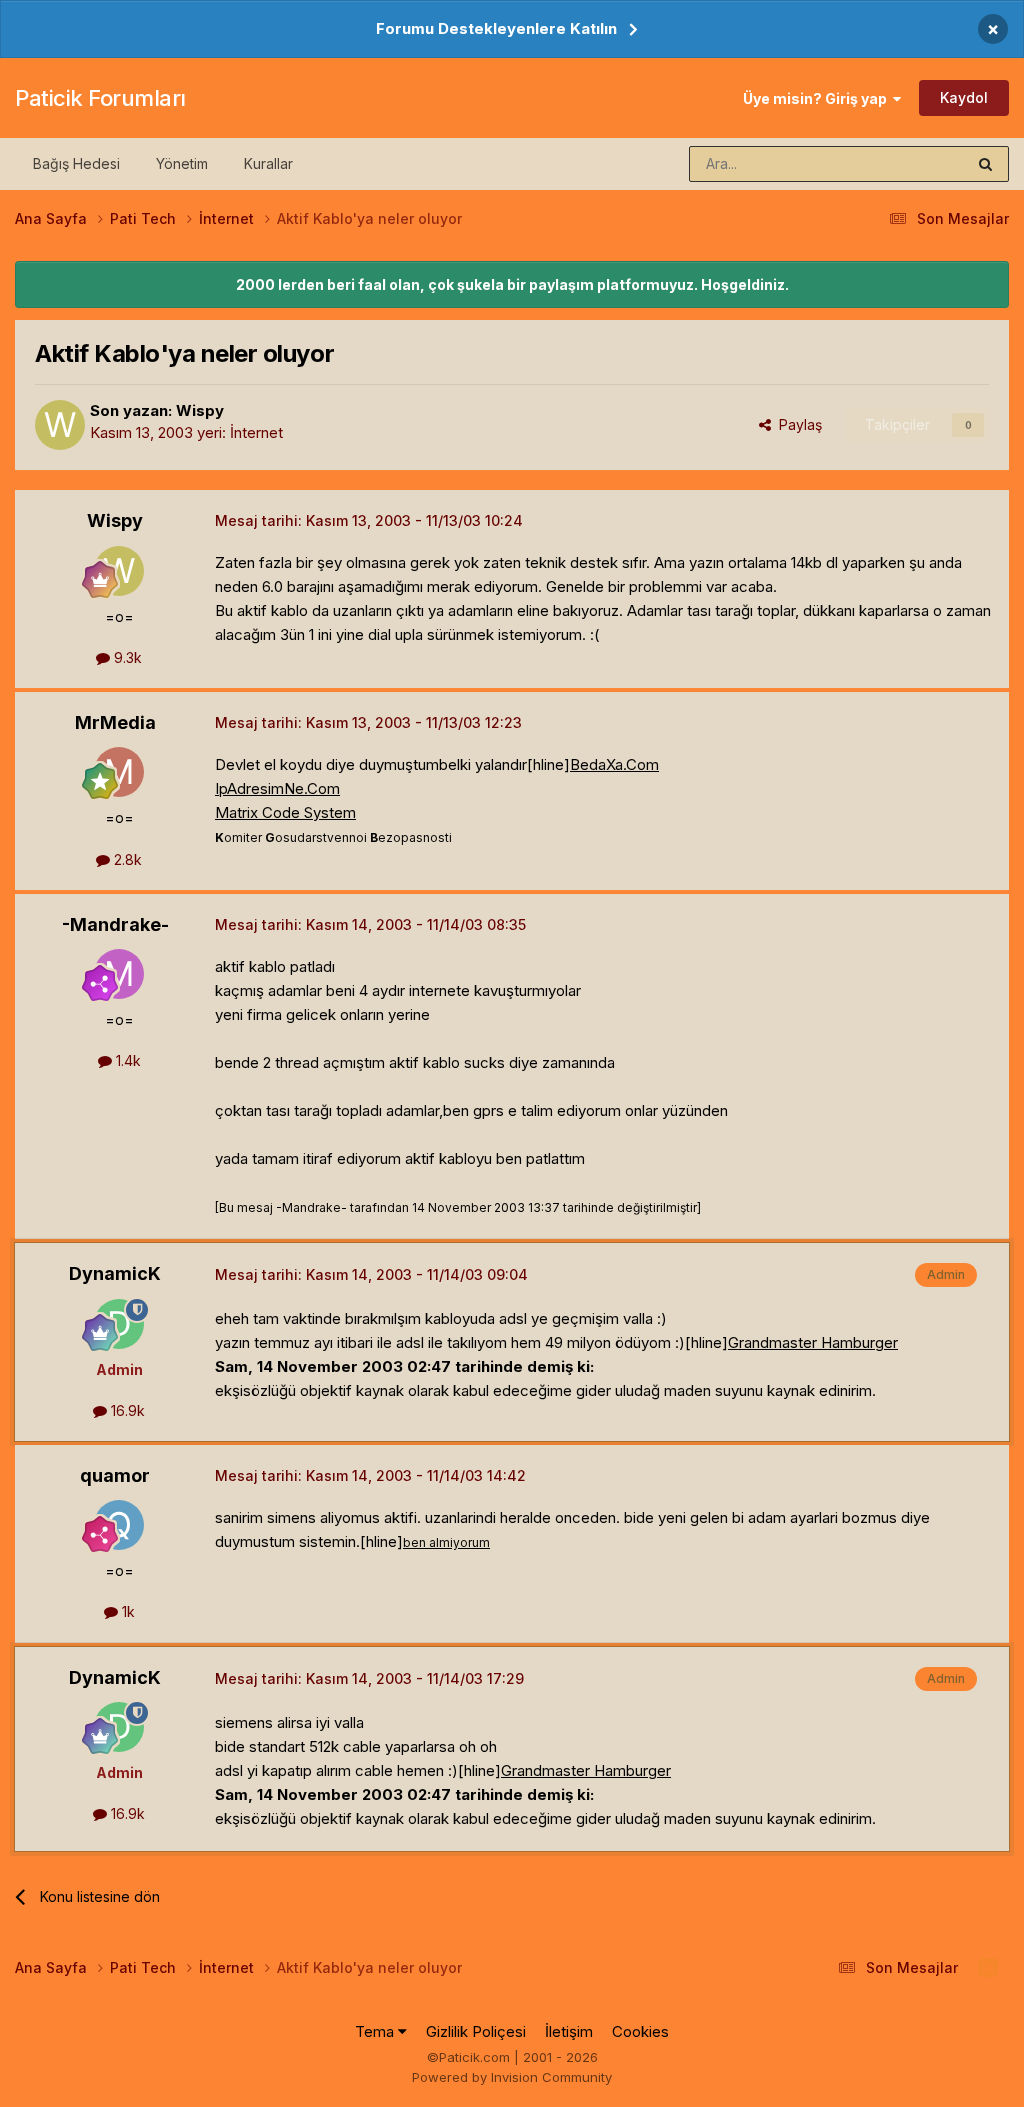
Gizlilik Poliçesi (476, 2031)
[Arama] (985, 164)
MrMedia (115, 722)
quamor (115, 1475)
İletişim (569, 2031)
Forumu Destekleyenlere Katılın (496, 28)
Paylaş (796, 424)
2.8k (126, 859)
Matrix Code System (285, 812)
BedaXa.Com (614, 764)
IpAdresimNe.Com (277, 788)
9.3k (126, 657)
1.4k (126, 1060)
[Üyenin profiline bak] (60, 425)
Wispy (200, 410)
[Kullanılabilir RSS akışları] (988, 1968)
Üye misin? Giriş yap (818, 98)
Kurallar (268, 163)
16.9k (126, 1410)
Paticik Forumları (100, 98)
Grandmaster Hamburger (813, 1342)
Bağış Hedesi (76, 163)
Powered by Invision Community (512, 2077)
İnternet (256, 432)
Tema (376, 2031)
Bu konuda (905, 163)
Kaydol (964, 97)
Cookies (640, 2031)
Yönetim (182, 163)
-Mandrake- (115, 924)
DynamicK (115, 1273)
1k (126, 1611)
